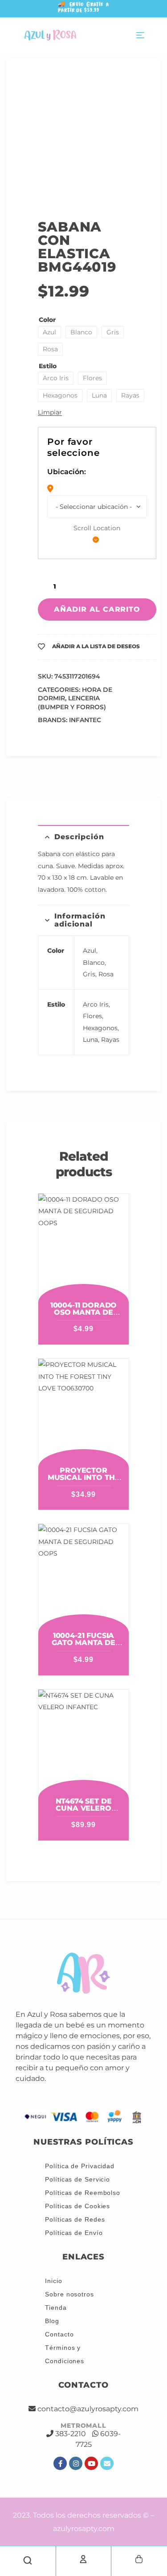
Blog (52, 2321)
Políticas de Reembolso (83, 2193)
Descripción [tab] (79, 837)
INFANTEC (85, 720)
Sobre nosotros (69, 2294)
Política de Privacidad (80, 2166)
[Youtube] (91, 2463)
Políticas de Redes (75, 2219)
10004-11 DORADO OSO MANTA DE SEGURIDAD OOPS (83, 1312)
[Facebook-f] (60, 2463)
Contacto (59, 2334)
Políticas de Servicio (77, 2179)
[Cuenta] (83, 2559)
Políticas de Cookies (77, 2206)
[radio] (49, 332)
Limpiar (50, 412)
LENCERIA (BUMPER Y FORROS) (72, 703)
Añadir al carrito (97, 609)
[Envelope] (107, 2463)
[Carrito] (139, 2559)
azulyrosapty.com (84, 2529)
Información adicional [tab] (80, 920)
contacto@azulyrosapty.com (88, 2409)
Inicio (53, 2281)
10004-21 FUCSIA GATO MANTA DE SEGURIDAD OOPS (83, 1643)
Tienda (56, 2308)
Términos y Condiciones (65, 2354)
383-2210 (71, 2434)
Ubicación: (67, 472)
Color (47, 320)
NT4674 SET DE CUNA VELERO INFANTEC (84, 1808)
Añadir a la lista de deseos (96, 646)
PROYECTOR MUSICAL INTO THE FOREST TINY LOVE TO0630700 (83, 1481)
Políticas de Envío (74, 2233)
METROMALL (83, 2426)
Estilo (48, 366)
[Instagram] (76, 2463)
